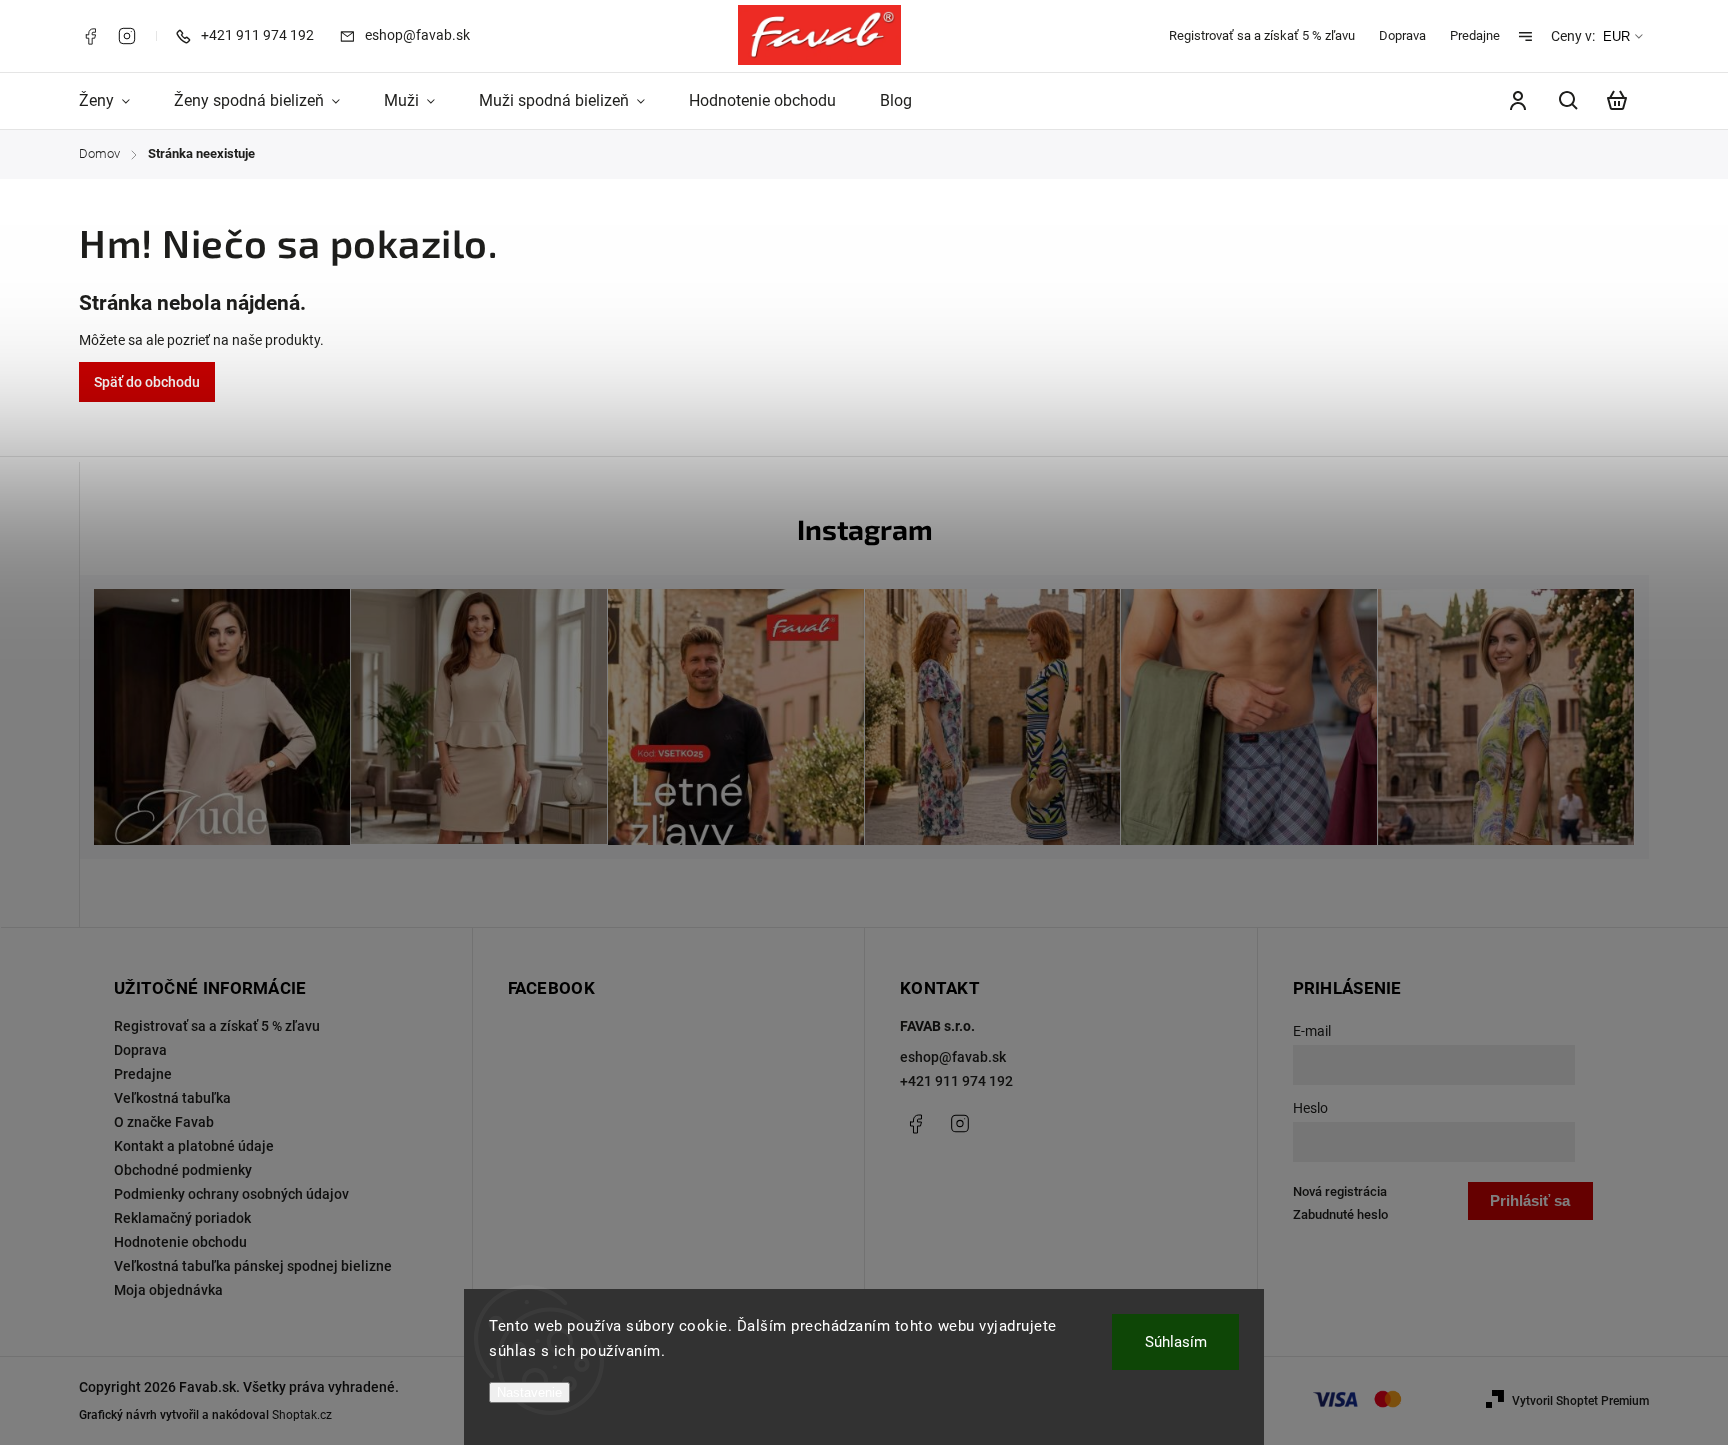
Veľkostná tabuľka (172, 1098)
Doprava (1402, 35)
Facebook (90, 36)
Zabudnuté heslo (1340, 1214)
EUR (1616, 36)
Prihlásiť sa (1530, 1200)
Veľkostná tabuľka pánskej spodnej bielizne (253, 1266)
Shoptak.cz (302, 1415)
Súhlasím (1176, 1342)
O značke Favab (164, 1122)
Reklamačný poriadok (182, 1218)
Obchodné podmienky (183, 1170)
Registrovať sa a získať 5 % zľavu (1262, 35)
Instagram (127, 36)
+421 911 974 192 (956, 1081)
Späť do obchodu (147, 382)
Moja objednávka (168, 1290)
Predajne (1475, 35)
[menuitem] (115, 101)
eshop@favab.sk (953, 1057)
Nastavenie (529, 1392)
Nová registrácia (1340, 1191)
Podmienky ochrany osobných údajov (231, 1194)
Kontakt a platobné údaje (194, 1146)
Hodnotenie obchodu (180, 1242)
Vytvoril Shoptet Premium (1580, 1401)
